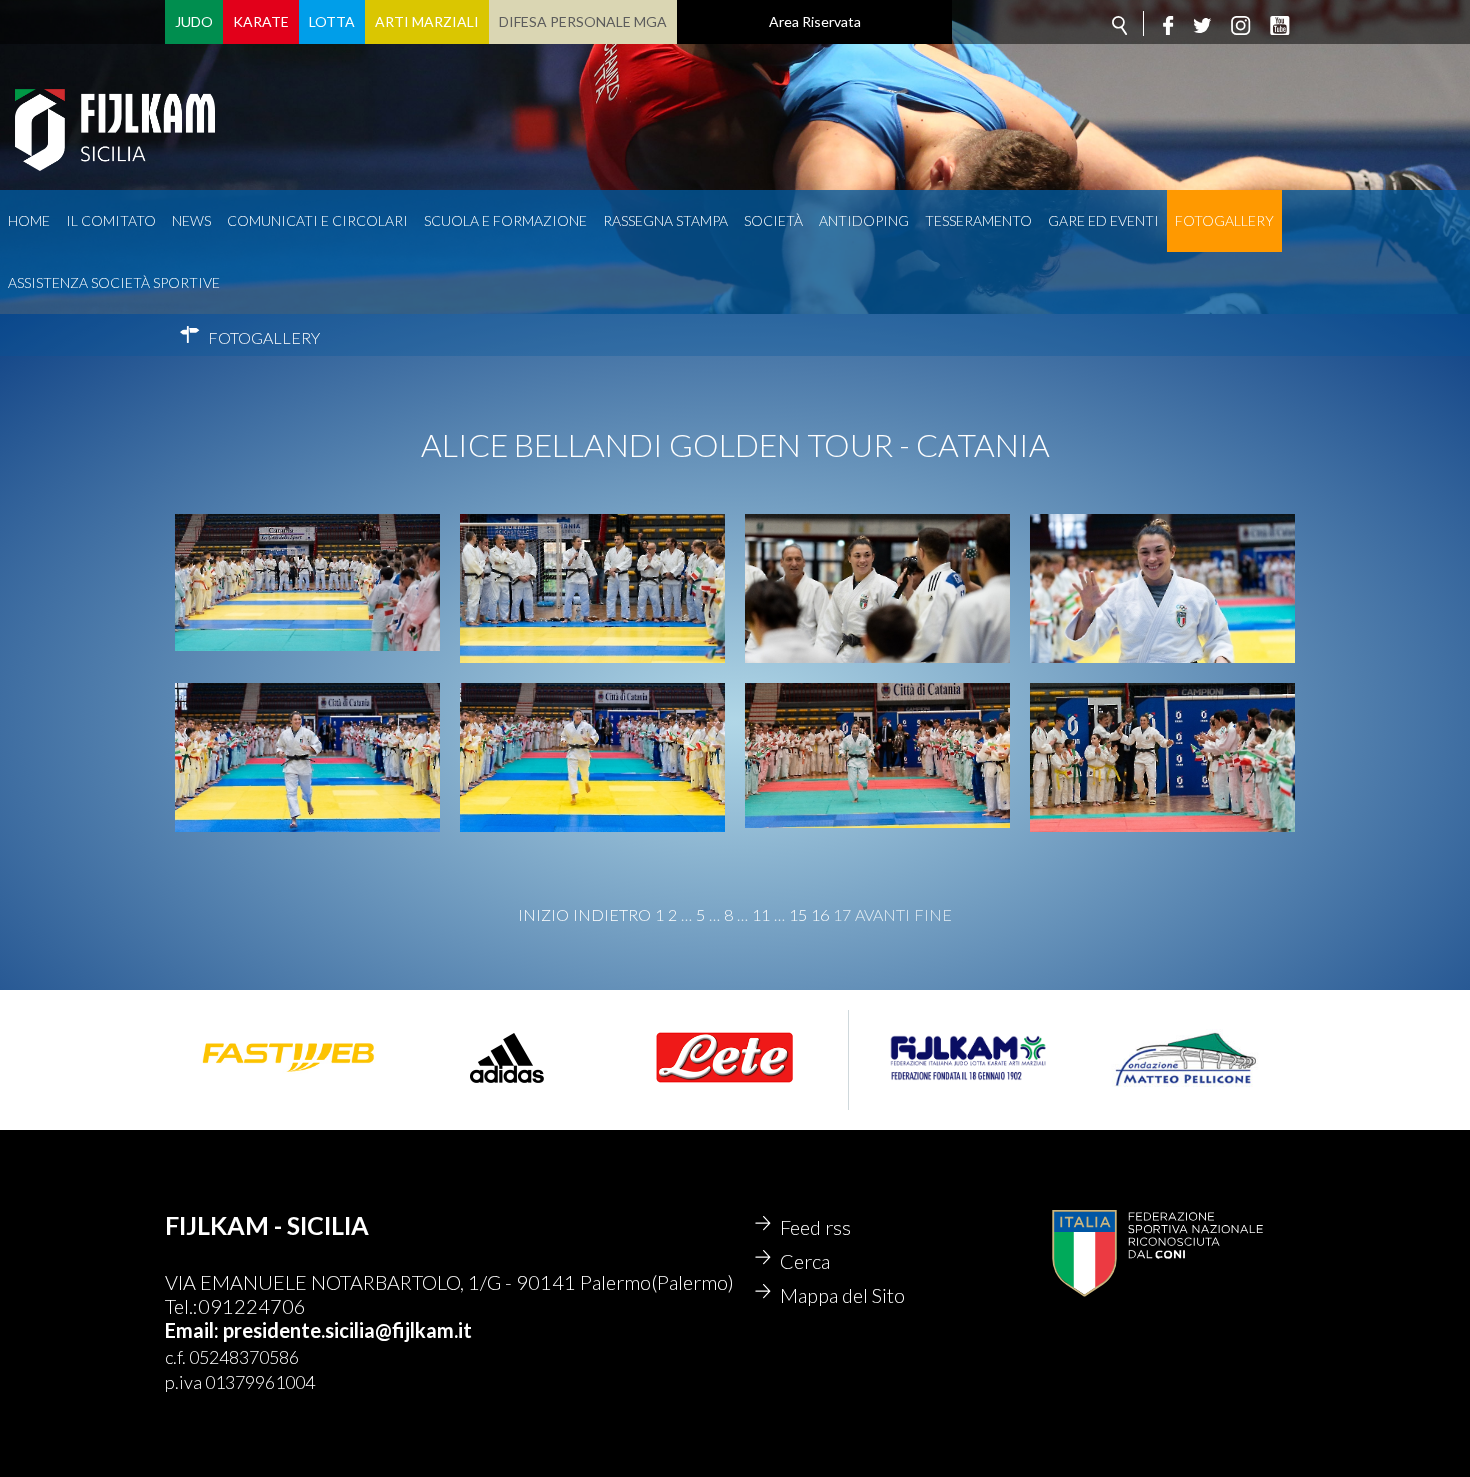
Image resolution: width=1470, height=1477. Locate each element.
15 (798, 915)
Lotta (332, 21)
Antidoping (864, 220)
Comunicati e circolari (317, 220)
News (191, 220)
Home (29, 220)
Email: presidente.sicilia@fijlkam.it (318, 1330)
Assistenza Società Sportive (114, 282)
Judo (194, 21)
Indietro (612, 915)
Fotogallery (1224, 220)
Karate (261, 21)
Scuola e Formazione (505, 220)
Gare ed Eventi (1103, 220)
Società (773, 220)
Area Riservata (815, 21)
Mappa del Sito (842, 1295)
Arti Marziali (427, 21)
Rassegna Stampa (665, 220)
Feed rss (815, 1227)
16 (820, 915)
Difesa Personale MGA (583, 21)
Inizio (543, 915)
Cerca (805, 1261)
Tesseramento (978, 220)
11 (761, 915)
